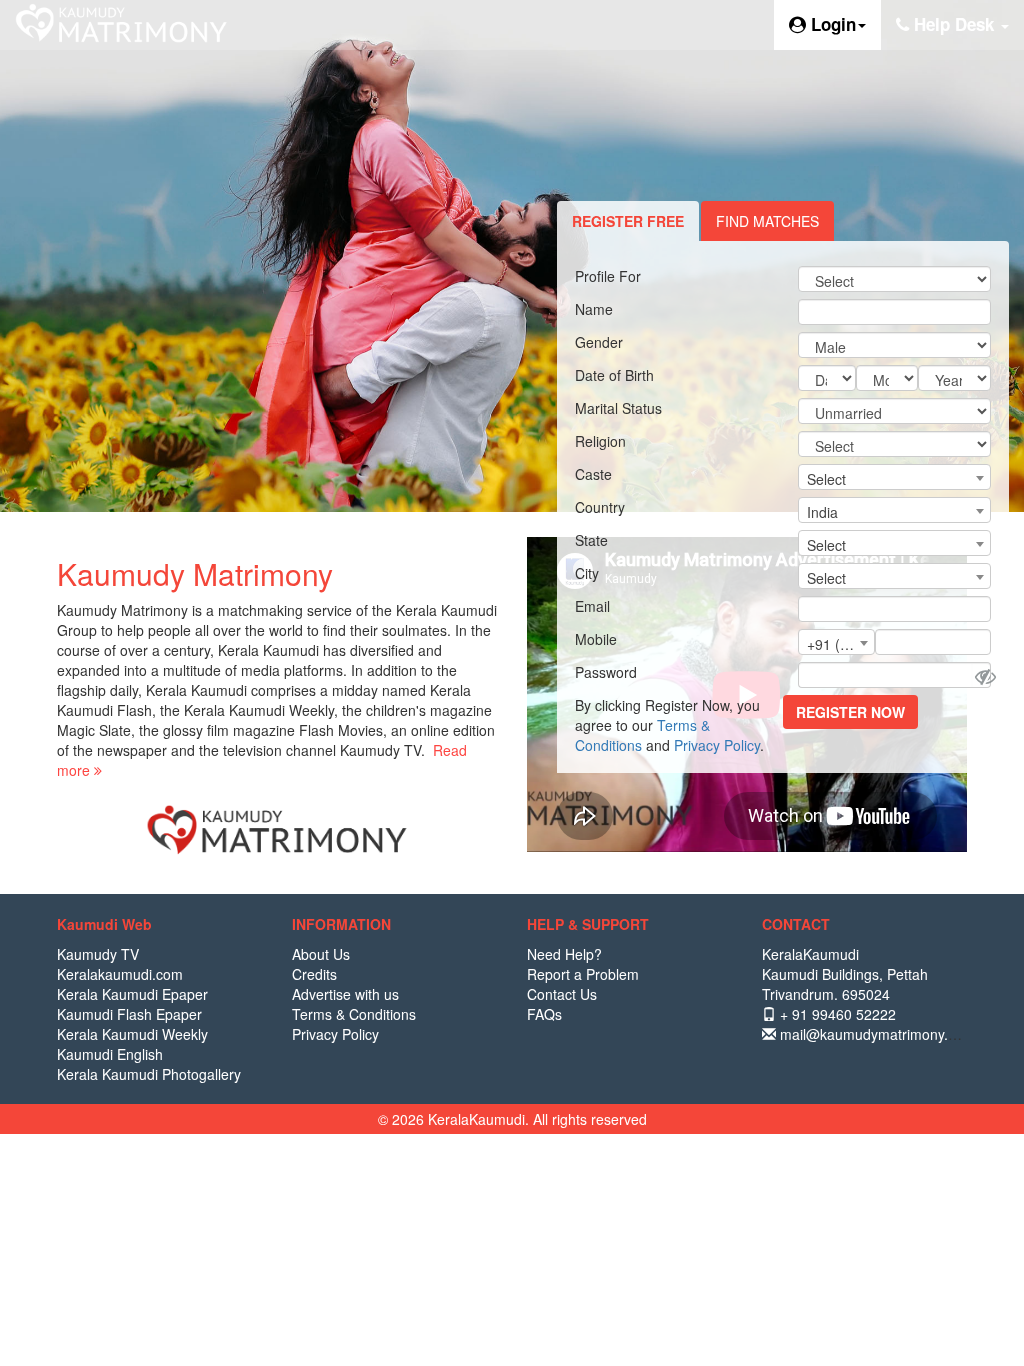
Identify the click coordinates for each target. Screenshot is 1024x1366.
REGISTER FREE (628, 221)
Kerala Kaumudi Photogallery (149, 1074)
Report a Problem (583, 974)
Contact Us (562, 994)
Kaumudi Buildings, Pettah (845, 974)
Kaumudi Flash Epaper (129, 1014)
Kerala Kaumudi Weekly (132, 1034)
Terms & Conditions (354, 1014)
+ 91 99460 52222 (836, 1014)
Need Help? (564, 954)
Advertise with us (345, 994)
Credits (314, 974)
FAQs (544, 1014)
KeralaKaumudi (810, 954)
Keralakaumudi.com (120, 974)
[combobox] (894, 477)
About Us (321, 954)
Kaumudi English (110, 1054)
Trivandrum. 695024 (826, 994)
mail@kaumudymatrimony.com (875, 1034)
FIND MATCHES (767, 221)
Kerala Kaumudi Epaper (132, 994)
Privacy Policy (717, 745)
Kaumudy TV (98, 954)
